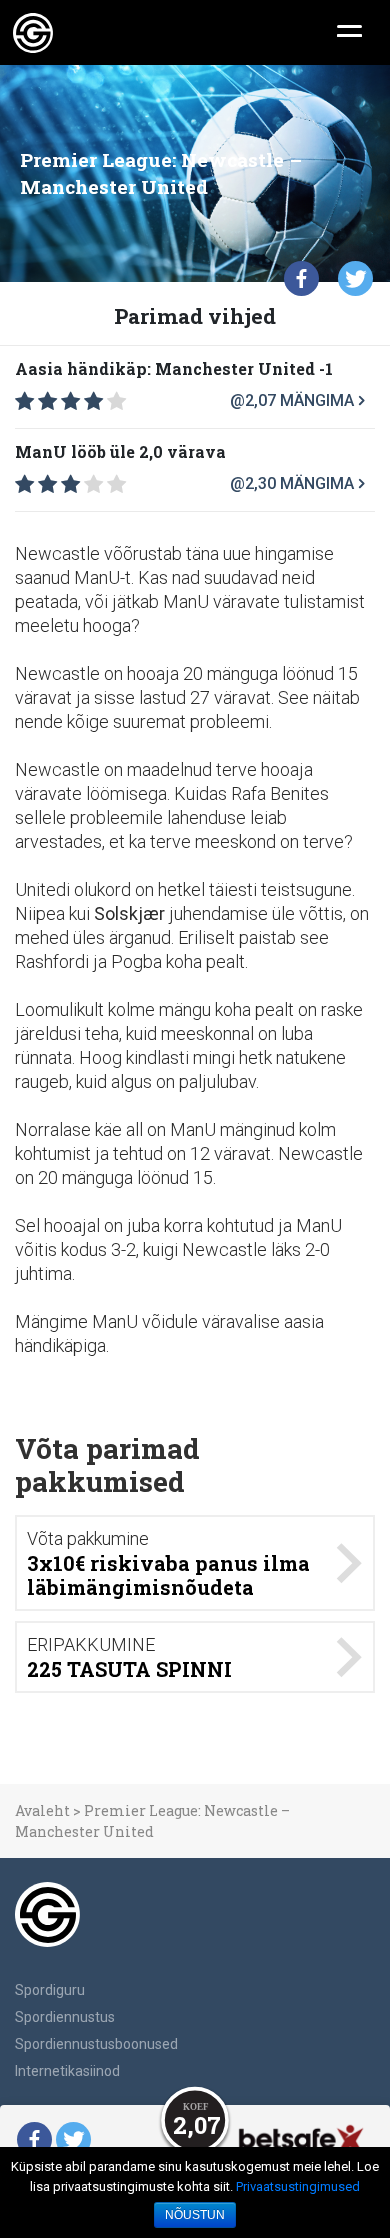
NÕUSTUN (195, 2215)
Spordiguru (50, 1990)
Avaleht (42, 1810)
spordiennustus (65, 2017)
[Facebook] (301, 278)
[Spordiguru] (33, 33)
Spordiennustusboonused (96, 2044)
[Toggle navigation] (349, 29)
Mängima (317, 400)
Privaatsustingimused (298, 2186)
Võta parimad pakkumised (107, 1465)
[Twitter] (355, 278)
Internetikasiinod (67, 2071)
